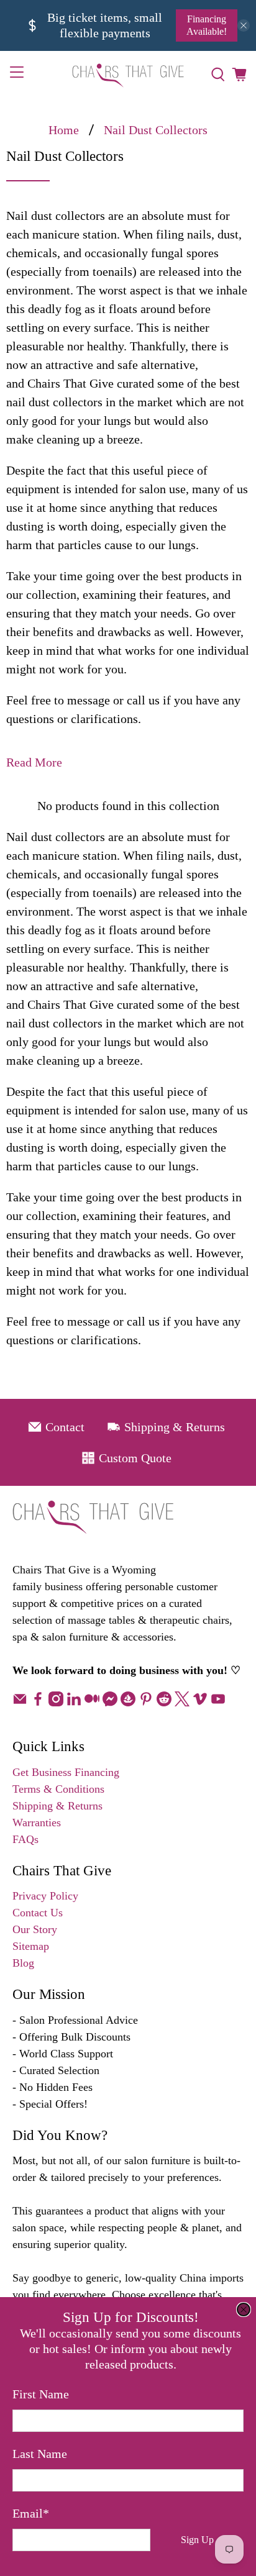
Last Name (40, 2454)
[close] (244, 2310)
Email (31, 2513)
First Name (41, 2394)
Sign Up (197, 2540)
